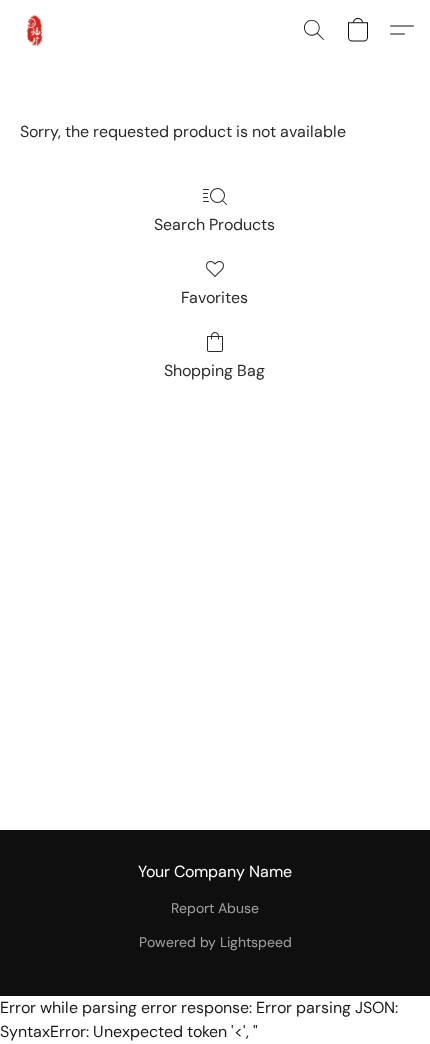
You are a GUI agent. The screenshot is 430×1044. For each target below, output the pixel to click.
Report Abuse (215, 908)
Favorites (214, 297)
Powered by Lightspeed (215, 942)
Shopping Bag (214, 370)
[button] (36, 30)
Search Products (214, 224)
